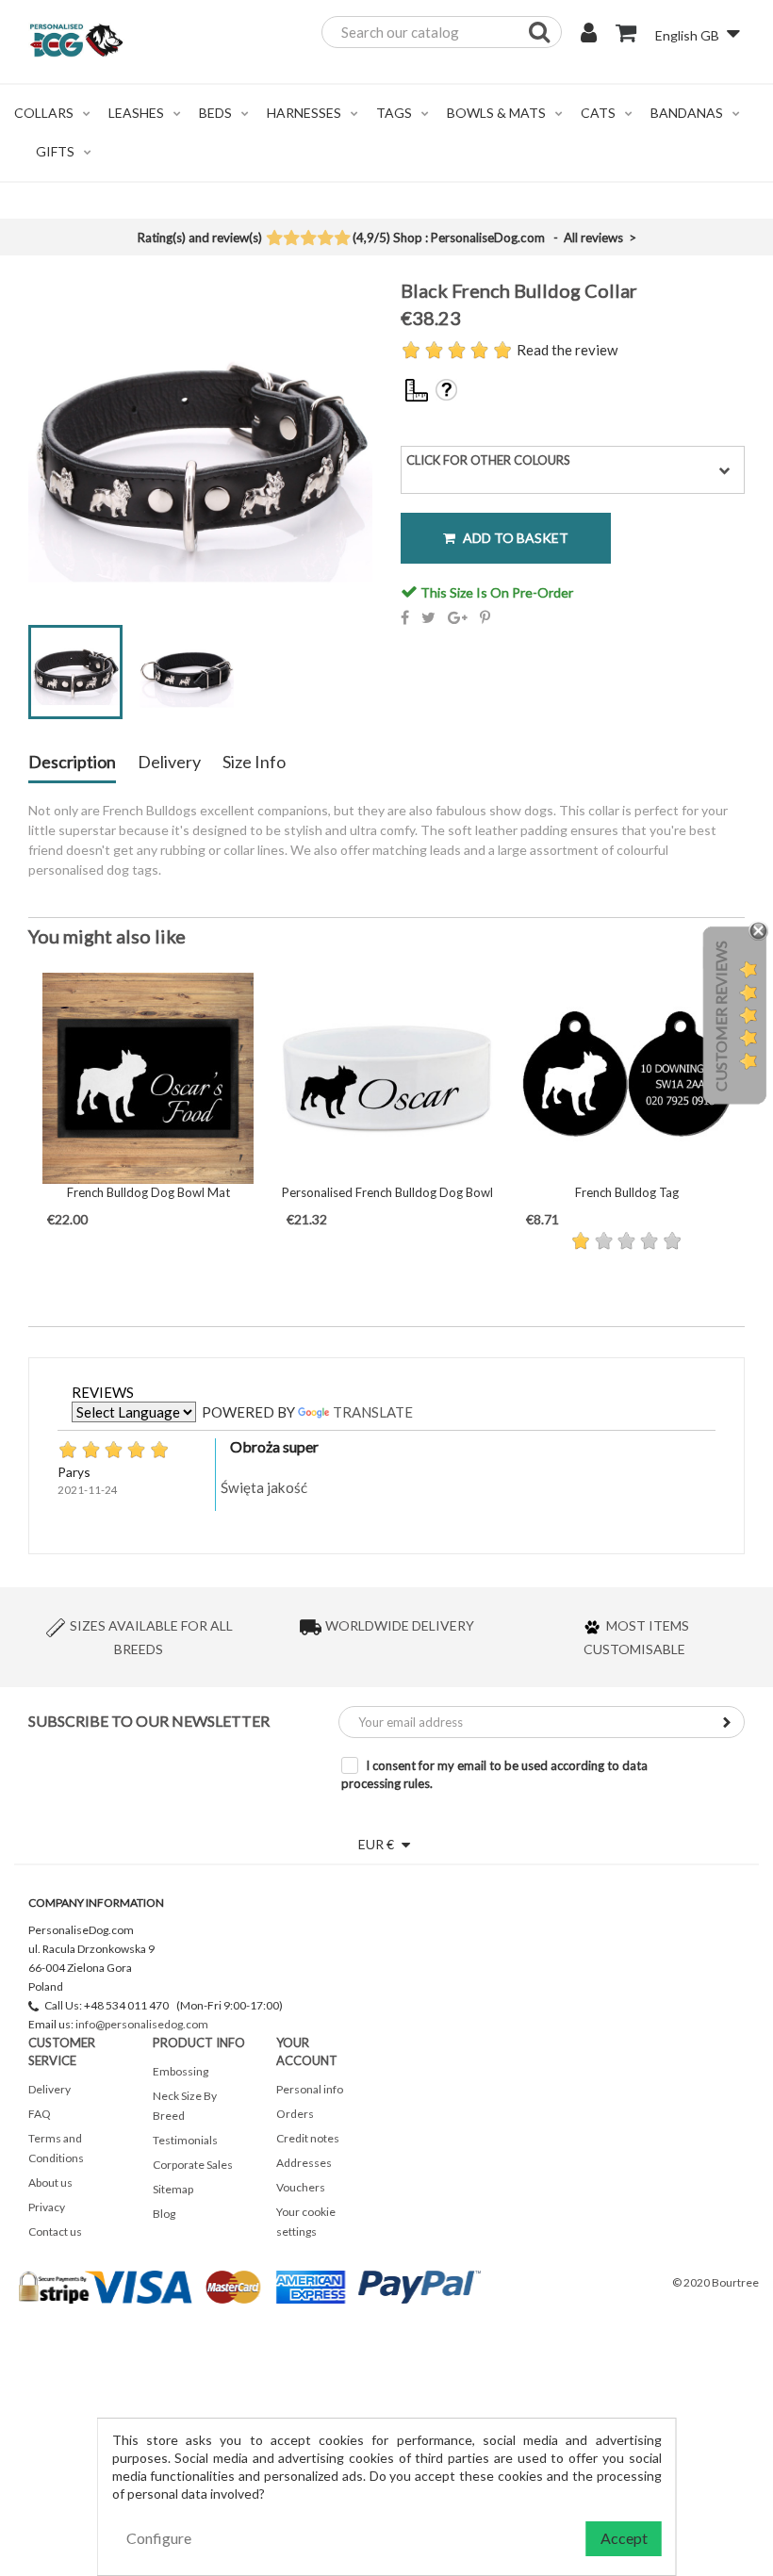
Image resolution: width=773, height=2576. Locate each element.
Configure (159, 2538)
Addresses (304, 2163)
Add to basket (514, 538)
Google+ (458, 617)
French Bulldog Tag (627, 1192)
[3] (308, 239)
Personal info (310, 2089)
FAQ (40, 2114)
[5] (342, 239)
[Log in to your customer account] (589, 35)
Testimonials (185, 2140)
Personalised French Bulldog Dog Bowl (387, 1192)
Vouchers (301, 2187)
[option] (148, 1101)
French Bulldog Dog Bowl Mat (148, 1192)
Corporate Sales (193, 2165)
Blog (164, 2214)
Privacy (47, 2207)
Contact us (55, 2231)
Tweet (428, 617)
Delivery (169, 763)
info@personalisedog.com (142, 2024)
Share (405, 617)
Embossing (181, 2071)
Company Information (96, 1903)
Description (72, 763)
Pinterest (485, 617)
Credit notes (308, 2138)
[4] (325, 239)
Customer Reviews (721, 1016)
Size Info (254, 763)
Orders (295, 2114)
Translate (373, 1412)
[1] (274, 239)
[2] (291, 239)
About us (50, 2182)
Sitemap (173, 2189)
